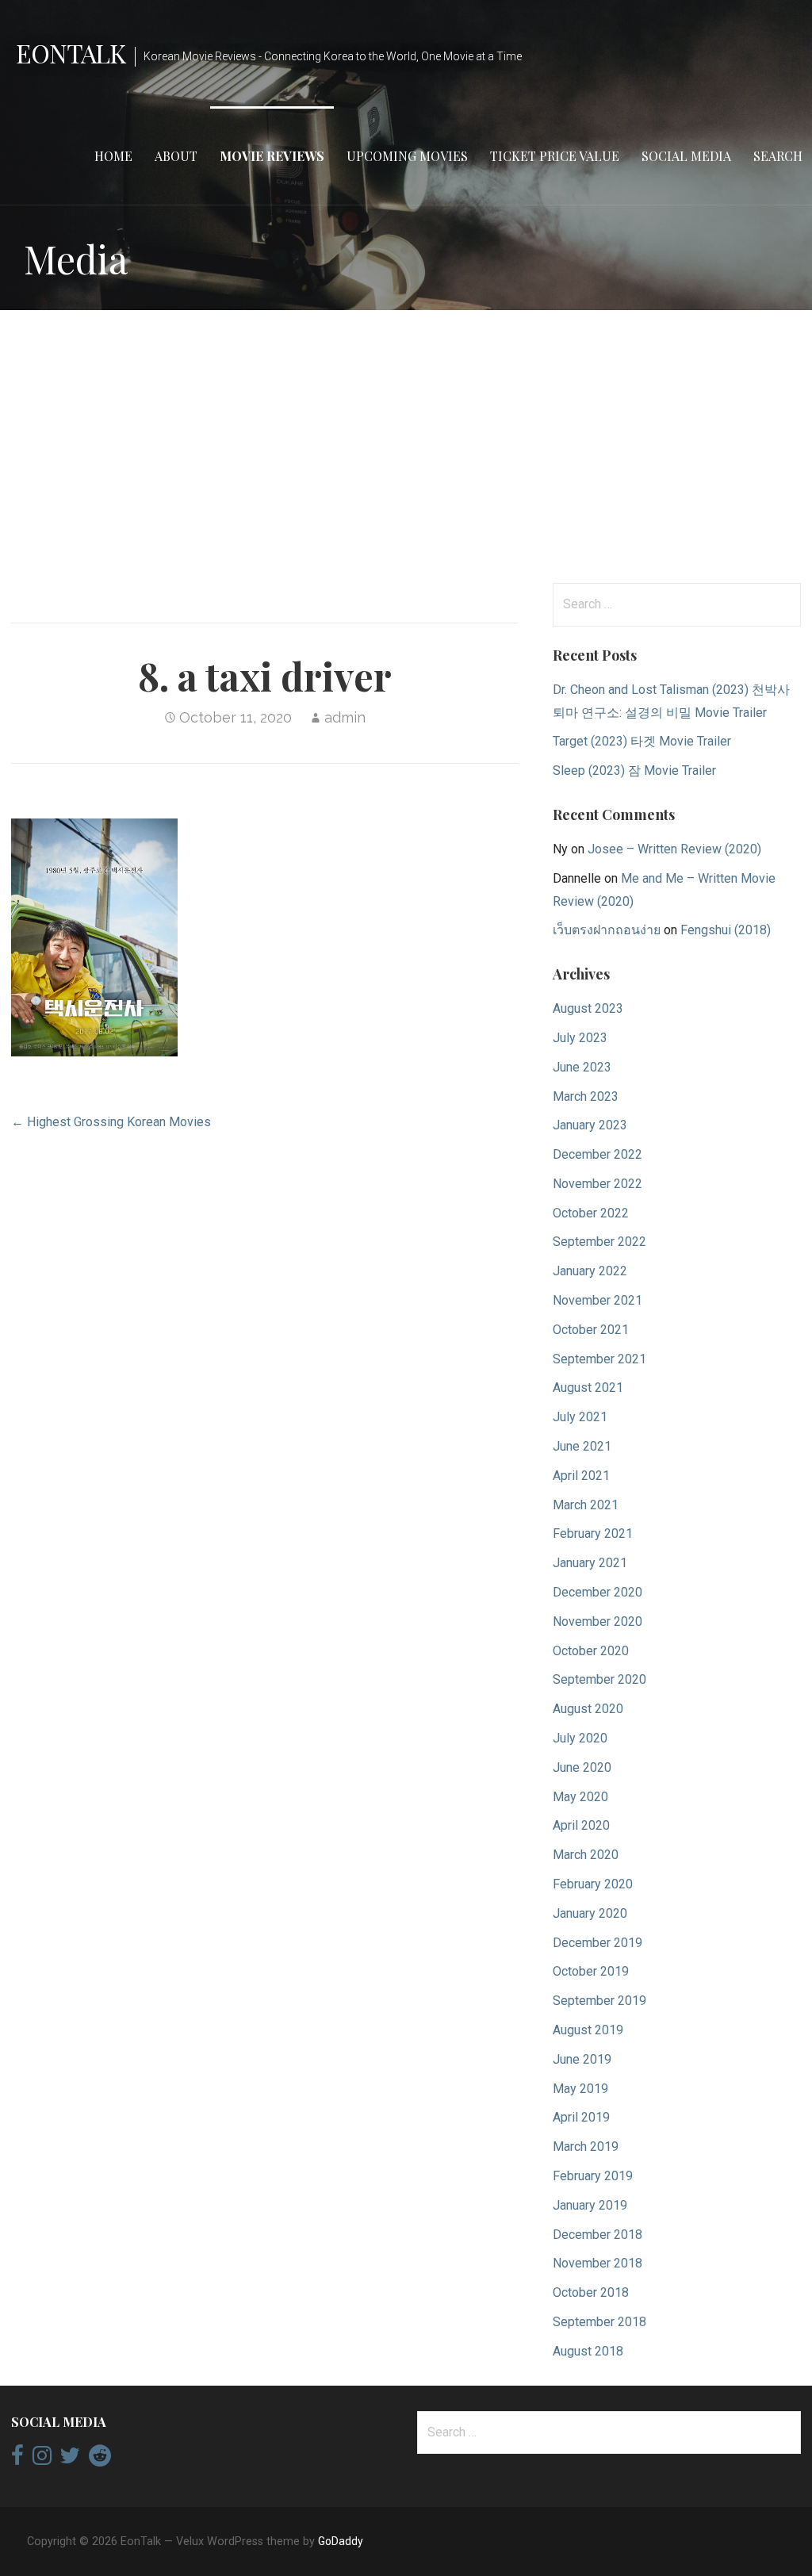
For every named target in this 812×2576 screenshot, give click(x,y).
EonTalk (71, 53)
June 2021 (582, 1446)
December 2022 (598, 1154)
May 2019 (580, 2089)
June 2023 (582, 1067)
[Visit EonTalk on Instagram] (42, 2459)
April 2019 (581, 2117)
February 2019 (593, 2176)
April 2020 (581, 1825)
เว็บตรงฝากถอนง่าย (607, 930)
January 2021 (590, 1563)
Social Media (686, 156)
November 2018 (598, 2263)
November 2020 (598, 1621)
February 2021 (593, 1533)
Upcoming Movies (407, 156)
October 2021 (591, 1330)
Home (113, 156)
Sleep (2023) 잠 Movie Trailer (634, 770)
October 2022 (591, 1213)
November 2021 (598, 1300)
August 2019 (588, 2030)
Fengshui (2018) (726, 930)
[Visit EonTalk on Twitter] (70, 2459)
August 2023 (588, 1008)
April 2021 (581, 1476)
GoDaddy (341, 2541)
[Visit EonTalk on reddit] (100, 2459)
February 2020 (593, 1884)
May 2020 (580, 1797)
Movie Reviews (272, 156)
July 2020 (580, 1738)
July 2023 (580, 1038)
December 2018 (598, 2235)
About (176, 156)
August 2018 (588, 2351)
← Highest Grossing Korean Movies (111, 1122)
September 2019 (599, 2001)
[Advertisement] (406, 447)
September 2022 (599, 1242)
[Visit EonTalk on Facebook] (17, 2459)
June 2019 (582, 2059)
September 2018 (599, 2322)
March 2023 (586, 1096)
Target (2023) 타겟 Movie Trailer (642, 741)
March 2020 (586, 1855)
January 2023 (590, 1125)
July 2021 (580, 1417)
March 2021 (586, 1505)
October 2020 (591, 1651)
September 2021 (599, 1359)
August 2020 (588, 1709)
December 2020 (598, 1592)
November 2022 (598, 1184)
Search (778, 156)
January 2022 (590, 1271)
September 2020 (599, 1679)
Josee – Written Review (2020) (674, 849)
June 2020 (582, 1767)
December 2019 (598, 1943)
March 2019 (586, 2147)
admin (345, 717)
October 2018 (591, 2292)
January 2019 (590, 2205)
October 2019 (591, 1971)
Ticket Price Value (555, 156)
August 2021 (588, 1388)
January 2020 (590, 1913)
